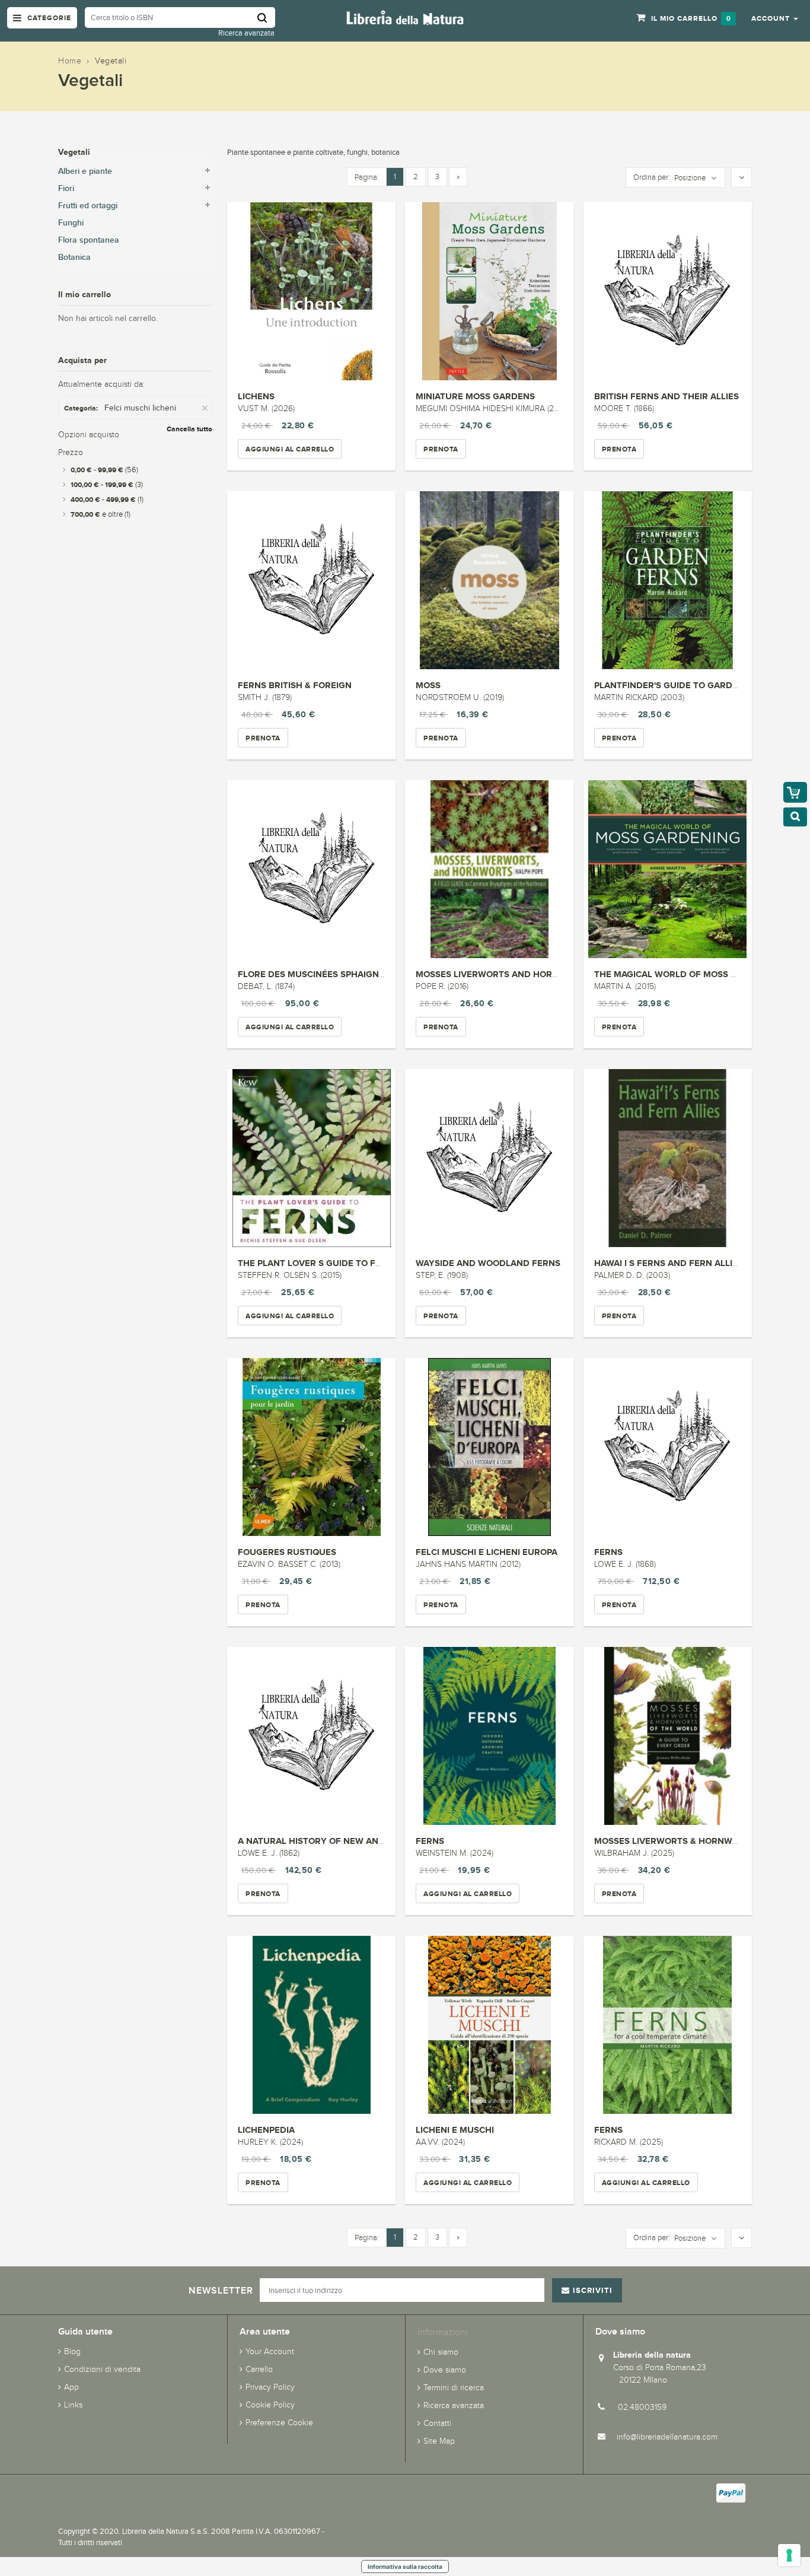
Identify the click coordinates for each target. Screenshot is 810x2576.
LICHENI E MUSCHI (455, 2130)
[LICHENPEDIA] (311, 2025)
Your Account (270, 2351)
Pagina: (367, 177)
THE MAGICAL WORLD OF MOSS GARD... (678, 974)
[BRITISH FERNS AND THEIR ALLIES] (668, 291)
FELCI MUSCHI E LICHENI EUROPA (487, 1552)
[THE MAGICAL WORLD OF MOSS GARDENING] (668, 869)
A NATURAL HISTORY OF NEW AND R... (319, 1841)
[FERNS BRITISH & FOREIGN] (311, 580)
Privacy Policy (270, 2387)
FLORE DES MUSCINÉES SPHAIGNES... (317, 974)
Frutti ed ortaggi (88, 206)
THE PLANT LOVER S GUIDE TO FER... (316, 1263)
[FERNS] (668, 1447)
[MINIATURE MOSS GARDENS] (489, 291)
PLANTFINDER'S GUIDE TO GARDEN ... (674, 685)
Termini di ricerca (454, 2388)
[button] (775, 18)
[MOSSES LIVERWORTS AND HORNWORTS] (489, 869)
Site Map (439, 2441)
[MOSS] (489, 580)
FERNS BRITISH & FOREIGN (295, 685)
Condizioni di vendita (102, 2369)
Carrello (259, 2369)
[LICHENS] (311, 291)
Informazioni (442, 2332)
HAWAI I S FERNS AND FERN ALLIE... (669, 1263)
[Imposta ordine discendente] (742, 178)
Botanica (74, 257)
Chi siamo (441, 2352)
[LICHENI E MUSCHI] (489, 2025)
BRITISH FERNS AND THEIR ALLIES (667, 396)
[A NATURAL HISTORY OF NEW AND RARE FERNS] (311, 1736)
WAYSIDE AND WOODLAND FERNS (488, 1263)
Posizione (690, 178)
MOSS (428, 685)
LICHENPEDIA (266, 2130)
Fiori (66, 188)
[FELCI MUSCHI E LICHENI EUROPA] (489, 1447)
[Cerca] (266, 18)
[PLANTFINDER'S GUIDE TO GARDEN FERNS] (668, 580)
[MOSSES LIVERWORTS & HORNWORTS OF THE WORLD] (668, 1736)
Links (73, 2405)
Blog (72, 2351)
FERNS (608, 1552)
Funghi (71, 223)
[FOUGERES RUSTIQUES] (311, 1447)
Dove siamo (445, 2370)
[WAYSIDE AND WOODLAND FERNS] (489, 1158)
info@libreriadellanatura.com (667, 2437)
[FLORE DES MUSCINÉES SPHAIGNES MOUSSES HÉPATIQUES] (311, 869)
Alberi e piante (85, 171)
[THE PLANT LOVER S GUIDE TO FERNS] (311, 1158)
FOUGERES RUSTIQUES (287, 1552)
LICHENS (256, 396)
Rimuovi (206, 408)
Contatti (437, 2423)
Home (70, 61)
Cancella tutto (189, 429)
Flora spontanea (89, 240)
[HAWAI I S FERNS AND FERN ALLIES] (668, 1158)
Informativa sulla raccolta (405, 2567)
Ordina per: (652, 177)
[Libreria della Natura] (405, 17)
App (71, 2387)
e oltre (101, 514)
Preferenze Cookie (279, 2423)
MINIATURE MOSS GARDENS (475, 396)
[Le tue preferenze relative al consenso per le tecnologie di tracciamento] (789, 2555)
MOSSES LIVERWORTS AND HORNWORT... (503, 974)
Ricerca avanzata (246, 33)
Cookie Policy (270, 2405)
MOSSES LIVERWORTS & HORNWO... (670, 1841)
